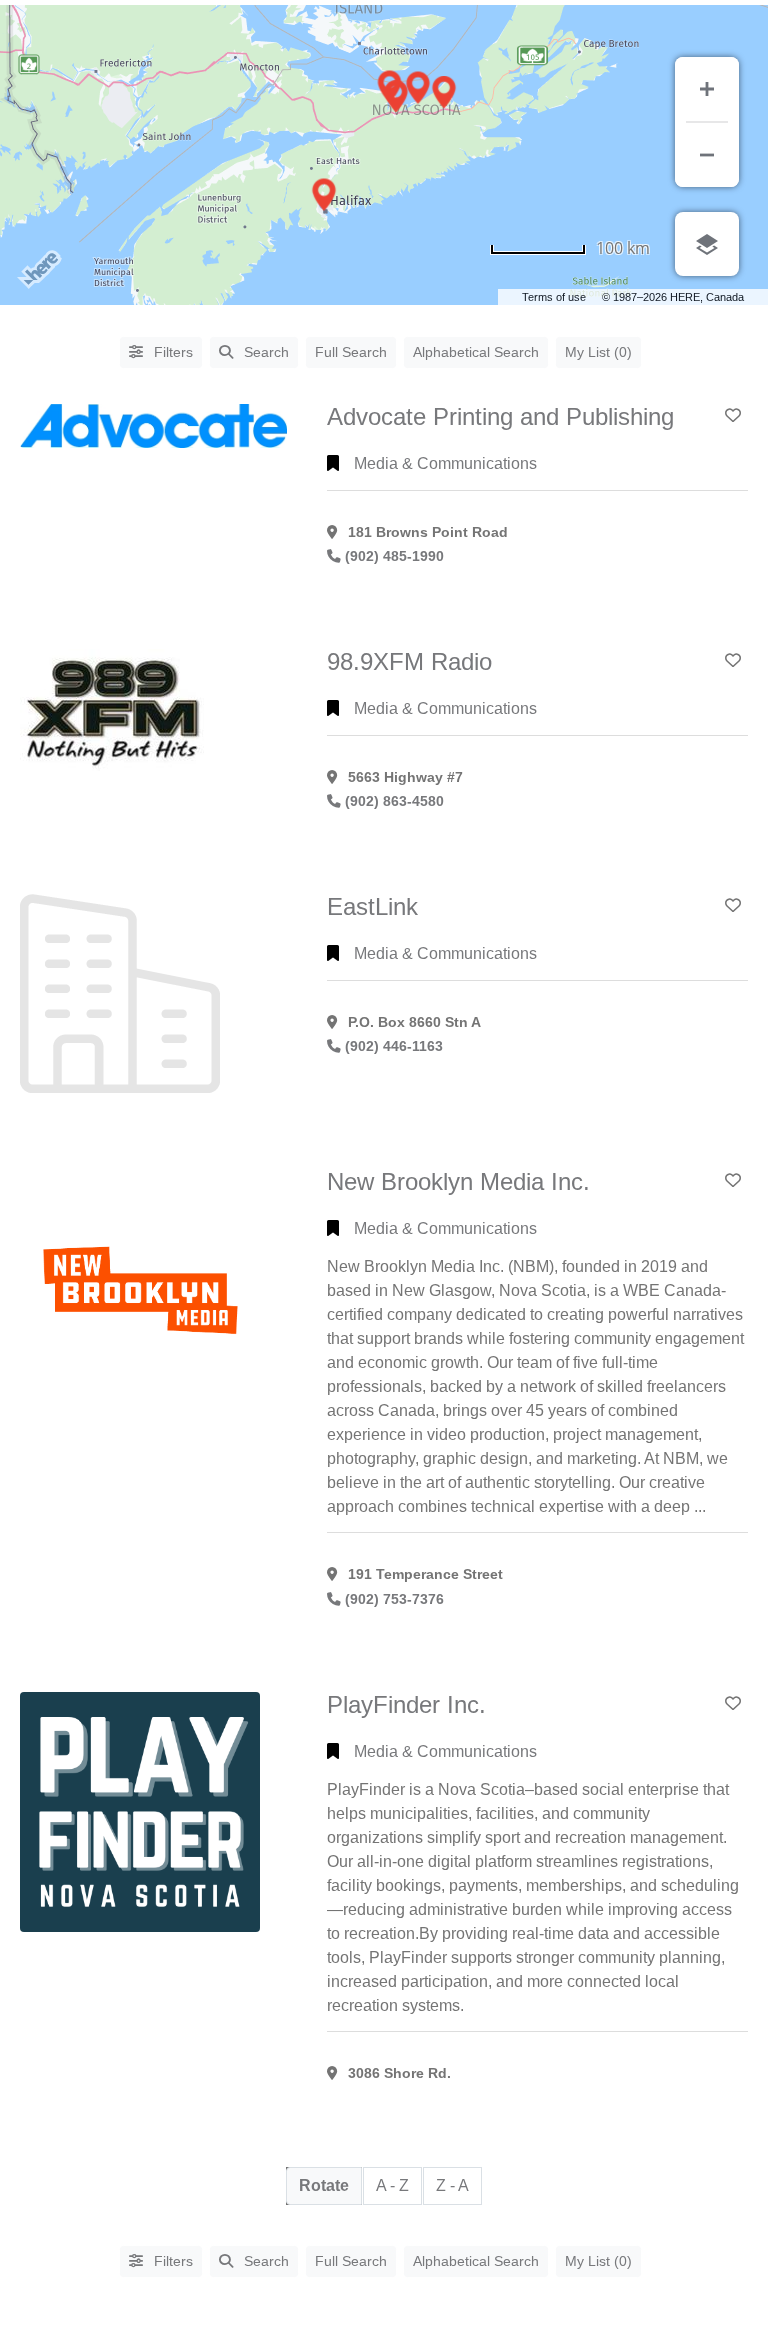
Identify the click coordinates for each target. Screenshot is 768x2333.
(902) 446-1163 (394, 1046)
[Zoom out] (707, 155)
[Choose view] (707, 244)
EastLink (372, 906)
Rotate (324, 2185)
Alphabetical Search (476, 352)
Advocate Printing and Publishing (500, 416)
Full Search (351, 352)
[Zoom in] (707, 89)
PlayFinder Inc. (406, 1704)
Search (266, 352)
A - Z (392, 2185)
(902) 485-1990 (394, 556)
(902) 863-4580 (394, 801)
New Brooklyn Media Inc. (458, 1181)
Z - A (452, 2185)
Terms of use (554, 297)
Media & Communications (445, 463)
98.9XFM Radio (409, 661)
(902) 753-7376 (394, 1599)
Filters (171, 352)
